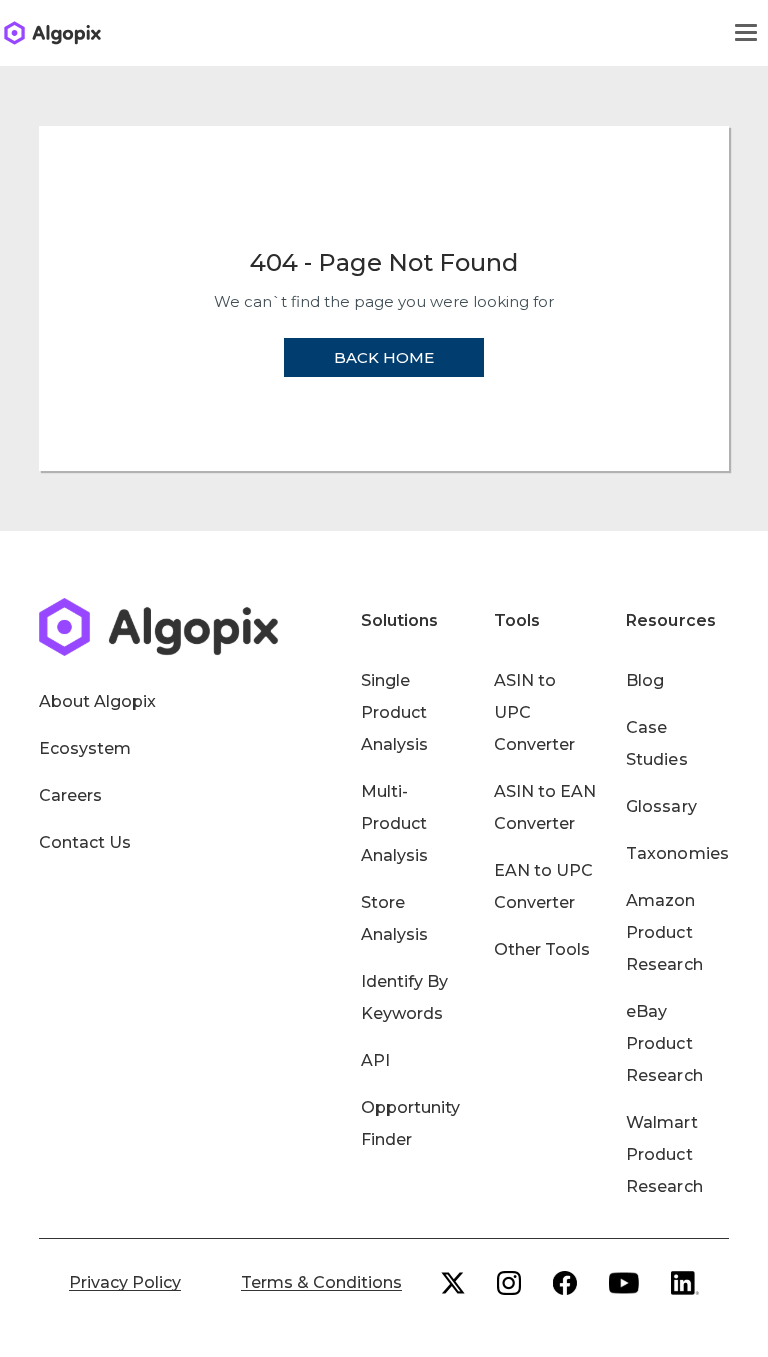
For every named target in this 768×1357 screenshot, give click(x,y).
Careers (70, 795)
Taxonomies (677, 853)
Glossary (661, 806)
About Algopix (97, 701)
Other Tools (542, 949)
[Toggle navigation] (746, 33)
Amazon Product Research (664, 932)
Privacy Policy (125, 1282)
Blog (645, 680)
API (375, 1060)
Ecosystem (85, 748)
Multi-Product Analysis (394, 823)
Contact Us (85, 842)
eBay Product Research (664, 1043)
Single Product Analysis (394, 712)
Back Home (384, 357)
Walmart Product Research (664, 1154)
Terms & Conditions (321, 1282)
